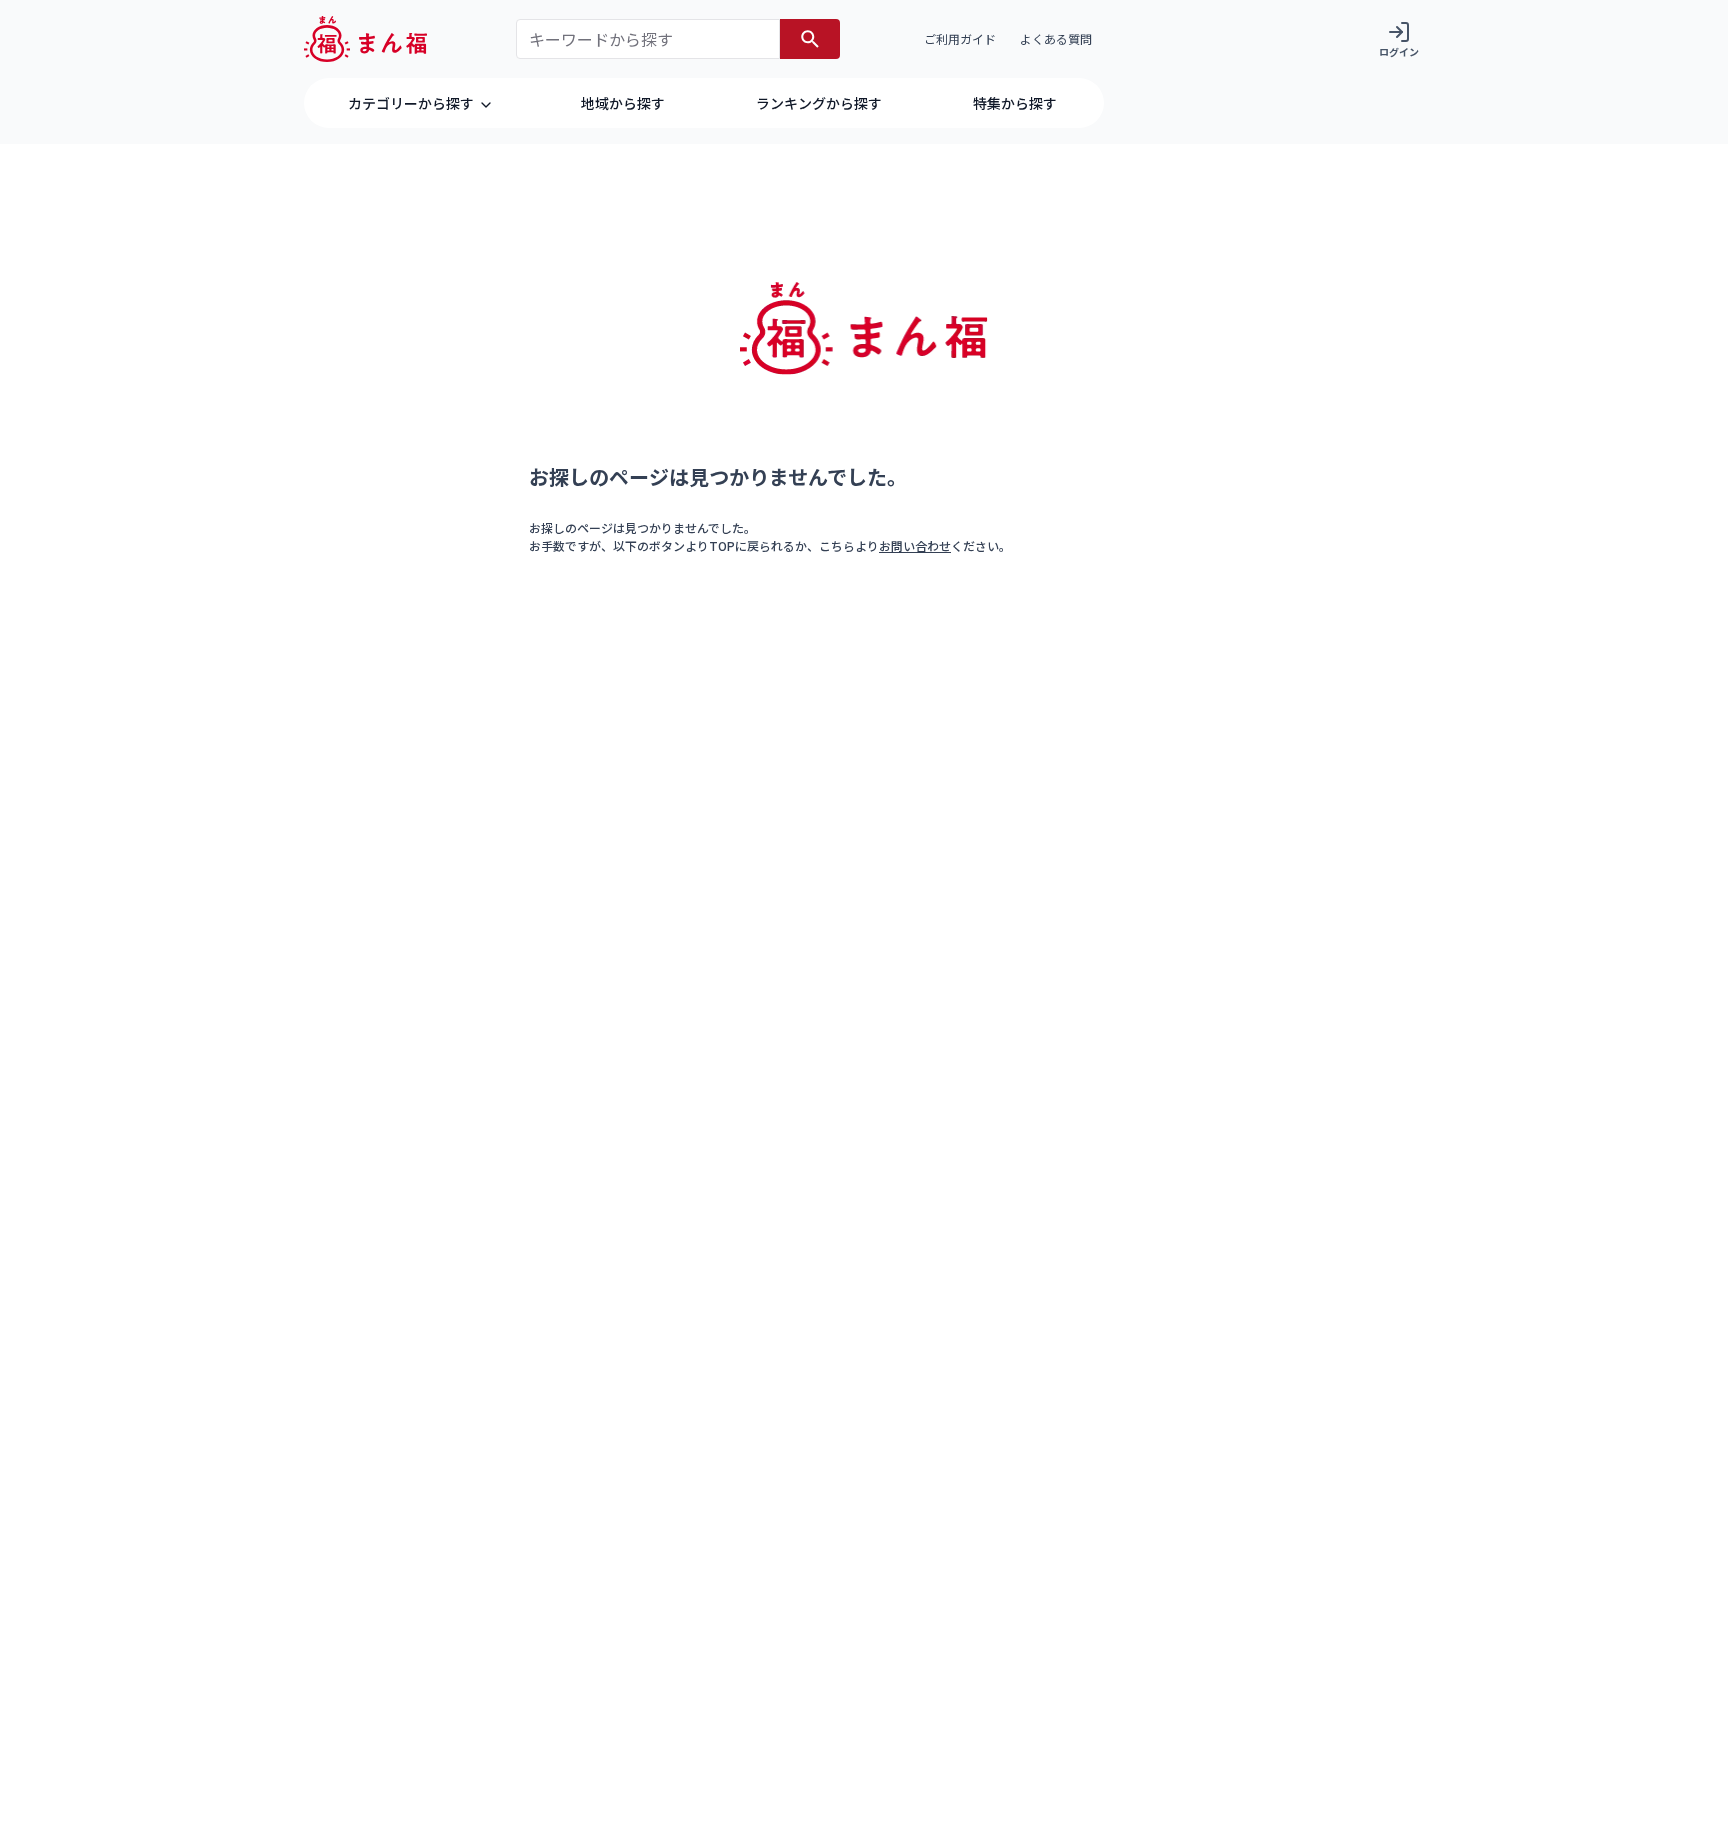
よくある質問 (1056, 38)
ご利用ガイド (960, 38)
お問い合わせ (915, 545)
